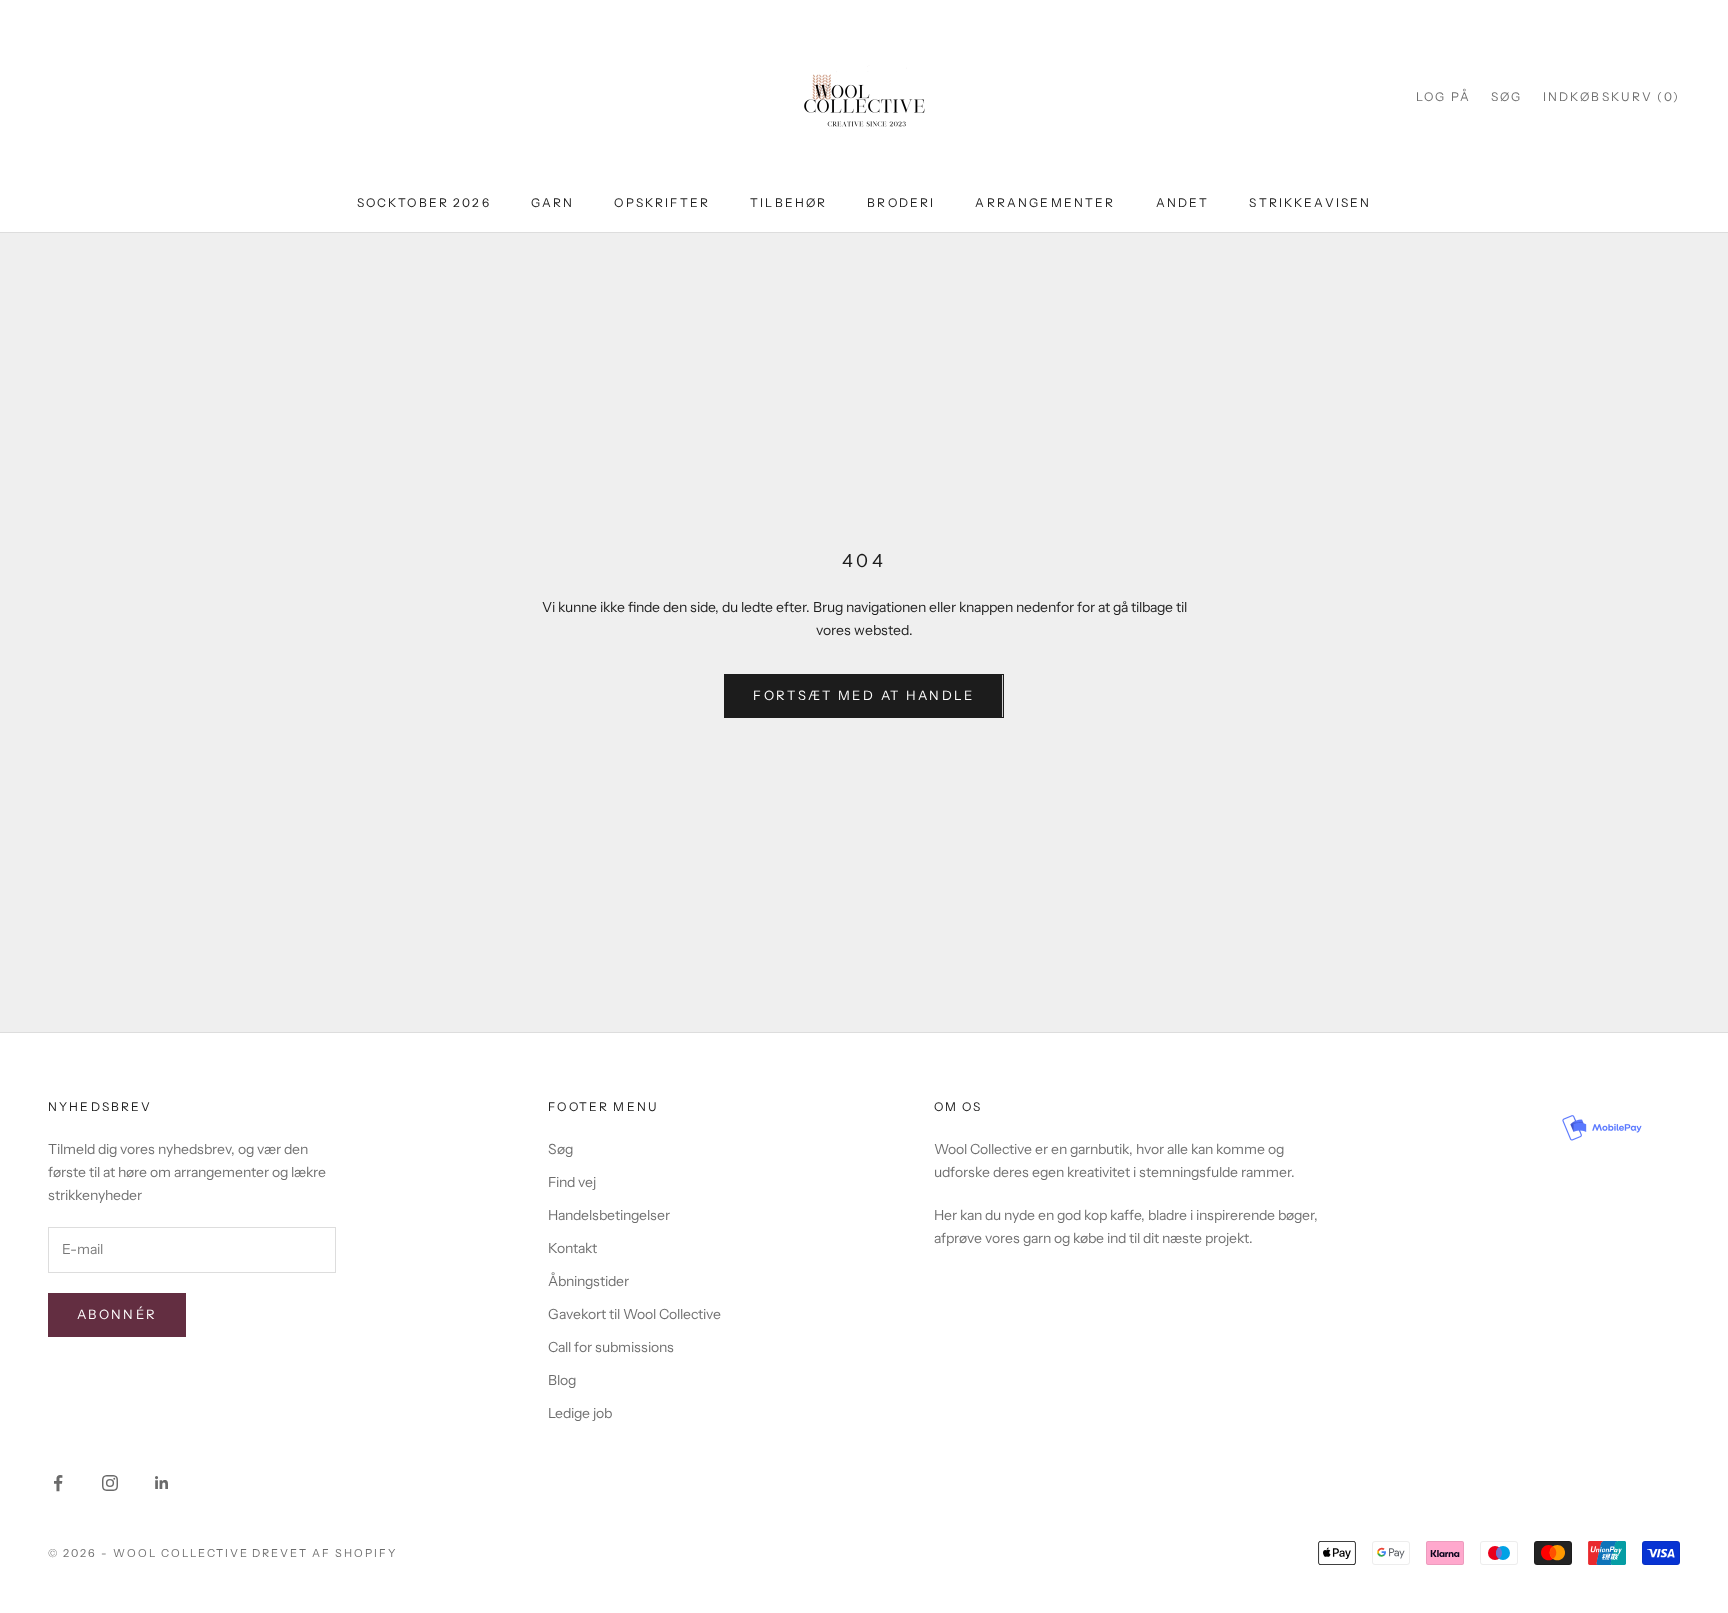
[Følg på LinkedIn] (162, 1483)
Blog (562, 1380)
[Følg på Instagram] (110, 1483)
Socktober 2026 (424, 202)
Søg (560, 1149)
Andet (1183, 202)
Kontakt (572, 1248)
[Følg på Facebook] (58, 1483)
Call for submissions (611, 1347)
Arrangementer (1045, 202)
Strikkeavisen (1310, 202)
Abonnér (117, 1314)
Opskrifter (662, 202)
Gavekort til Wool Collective (634, 1314)
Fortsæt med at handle (863, 695)
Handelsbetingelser (609, 1215)
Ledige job (580, 1413)
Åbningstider (588, 1281)
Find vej (572, 1182)
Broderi (901, 202)
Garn (553, 202)
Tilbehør (788, 202)
